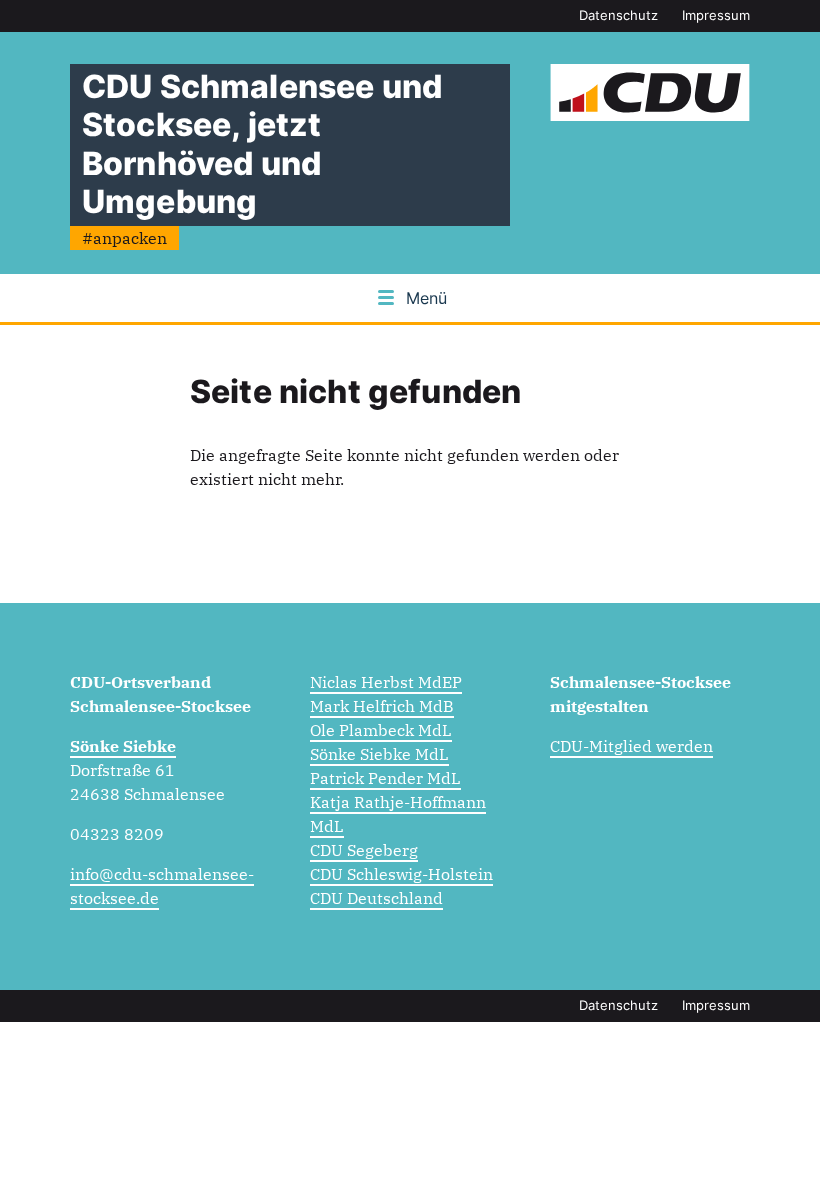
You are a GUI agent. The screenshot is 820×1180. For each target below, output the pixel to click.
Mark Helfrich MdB (382, 706)
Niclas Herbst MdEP (386, 682)
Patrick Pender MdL (385, 778)
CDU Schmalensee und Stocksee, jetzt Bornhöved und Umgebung (262, 144)
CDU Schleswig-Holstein (401, 874)
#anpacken (124, 238)
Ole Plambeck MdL (381, 730)
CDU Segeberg (364, 850)
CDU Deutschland (376, 898)
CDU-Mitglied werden (631, 746)
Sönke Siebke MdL (379, 754)
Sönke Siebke (123, 746)
